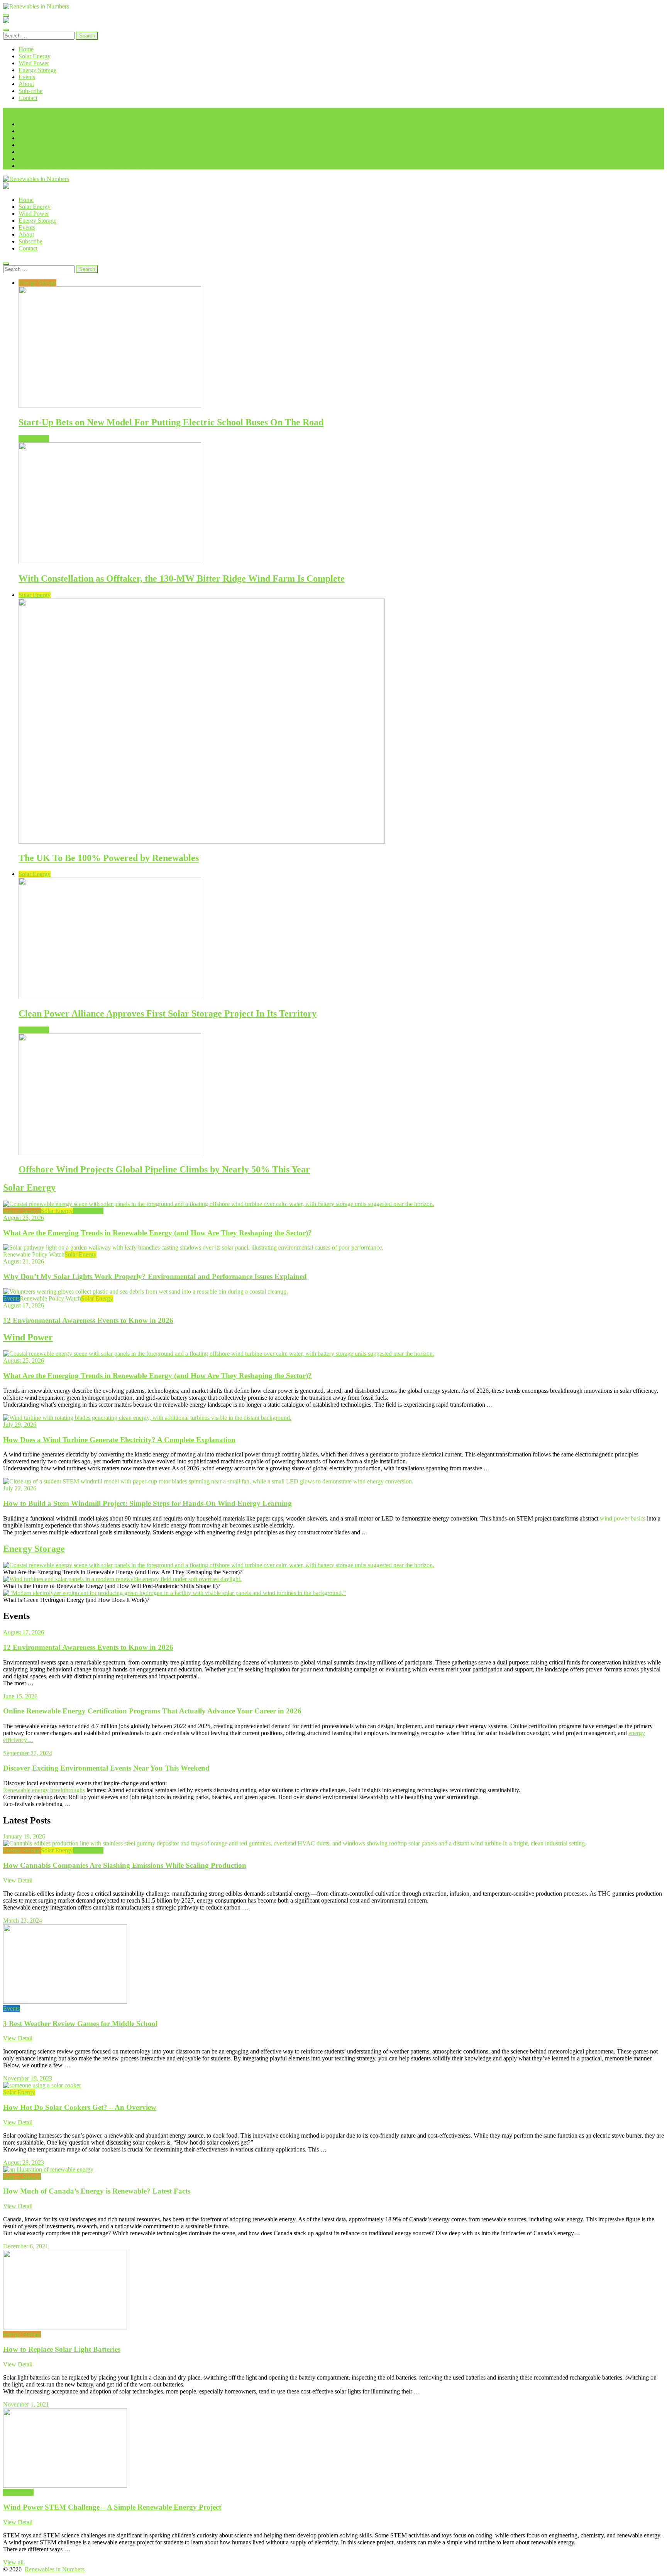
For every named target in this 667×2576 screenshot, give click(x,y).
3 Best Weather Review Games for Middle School (80, 145)
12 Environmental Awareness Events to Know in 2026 (85, 124)
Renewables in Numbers (55, 2569)
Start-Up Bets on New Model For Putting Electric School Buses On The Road (171, 422)
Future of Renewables (45, 152)
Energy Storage (37, 70)
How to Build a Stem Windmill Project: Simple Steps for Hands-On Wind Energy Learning (147, 1503)
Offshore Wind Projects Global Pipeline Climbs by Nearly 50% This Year (164, 1169)
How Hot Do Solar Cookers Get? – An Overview (80, 2107)
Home (26, 49)
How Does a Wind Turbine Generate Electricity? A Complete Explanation (119, 1440)
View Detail (18, 1880)
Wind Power (34, 63)
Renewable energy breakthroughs (44, 1790)
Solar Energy (35, 56)
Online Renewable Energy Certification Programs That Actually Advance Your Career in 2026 (134, 131)
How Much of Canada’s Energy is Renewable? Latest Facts (97, 2191)
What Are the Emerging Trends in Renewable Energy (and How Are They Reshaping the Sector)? (157, 1233)
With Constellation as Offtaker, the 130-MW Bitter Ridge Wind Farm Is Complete (182, 578)
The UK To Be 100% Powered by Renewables (109, 858)
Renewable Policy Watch (34, 1254)
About (26, 84)
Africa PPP (32, 159)
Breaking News (22, 111)
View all (13, 2562)
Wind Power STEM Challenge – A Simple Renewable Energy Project (112, 2507)
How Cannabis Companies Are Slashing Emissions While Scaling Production (125, 1865)
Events (27, 77)
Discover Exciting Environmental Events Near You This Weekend (99, 138)
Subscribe (30, 91)
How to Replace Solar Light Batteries (62, 2349)
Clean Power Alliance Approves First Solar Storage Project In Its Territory (168, 1013)
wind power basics (623, 1518)
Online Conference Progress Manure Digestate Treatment (88, 166)
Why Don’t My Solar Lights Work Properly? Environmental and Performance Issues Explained (155, 1276)
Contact (28, 98)
